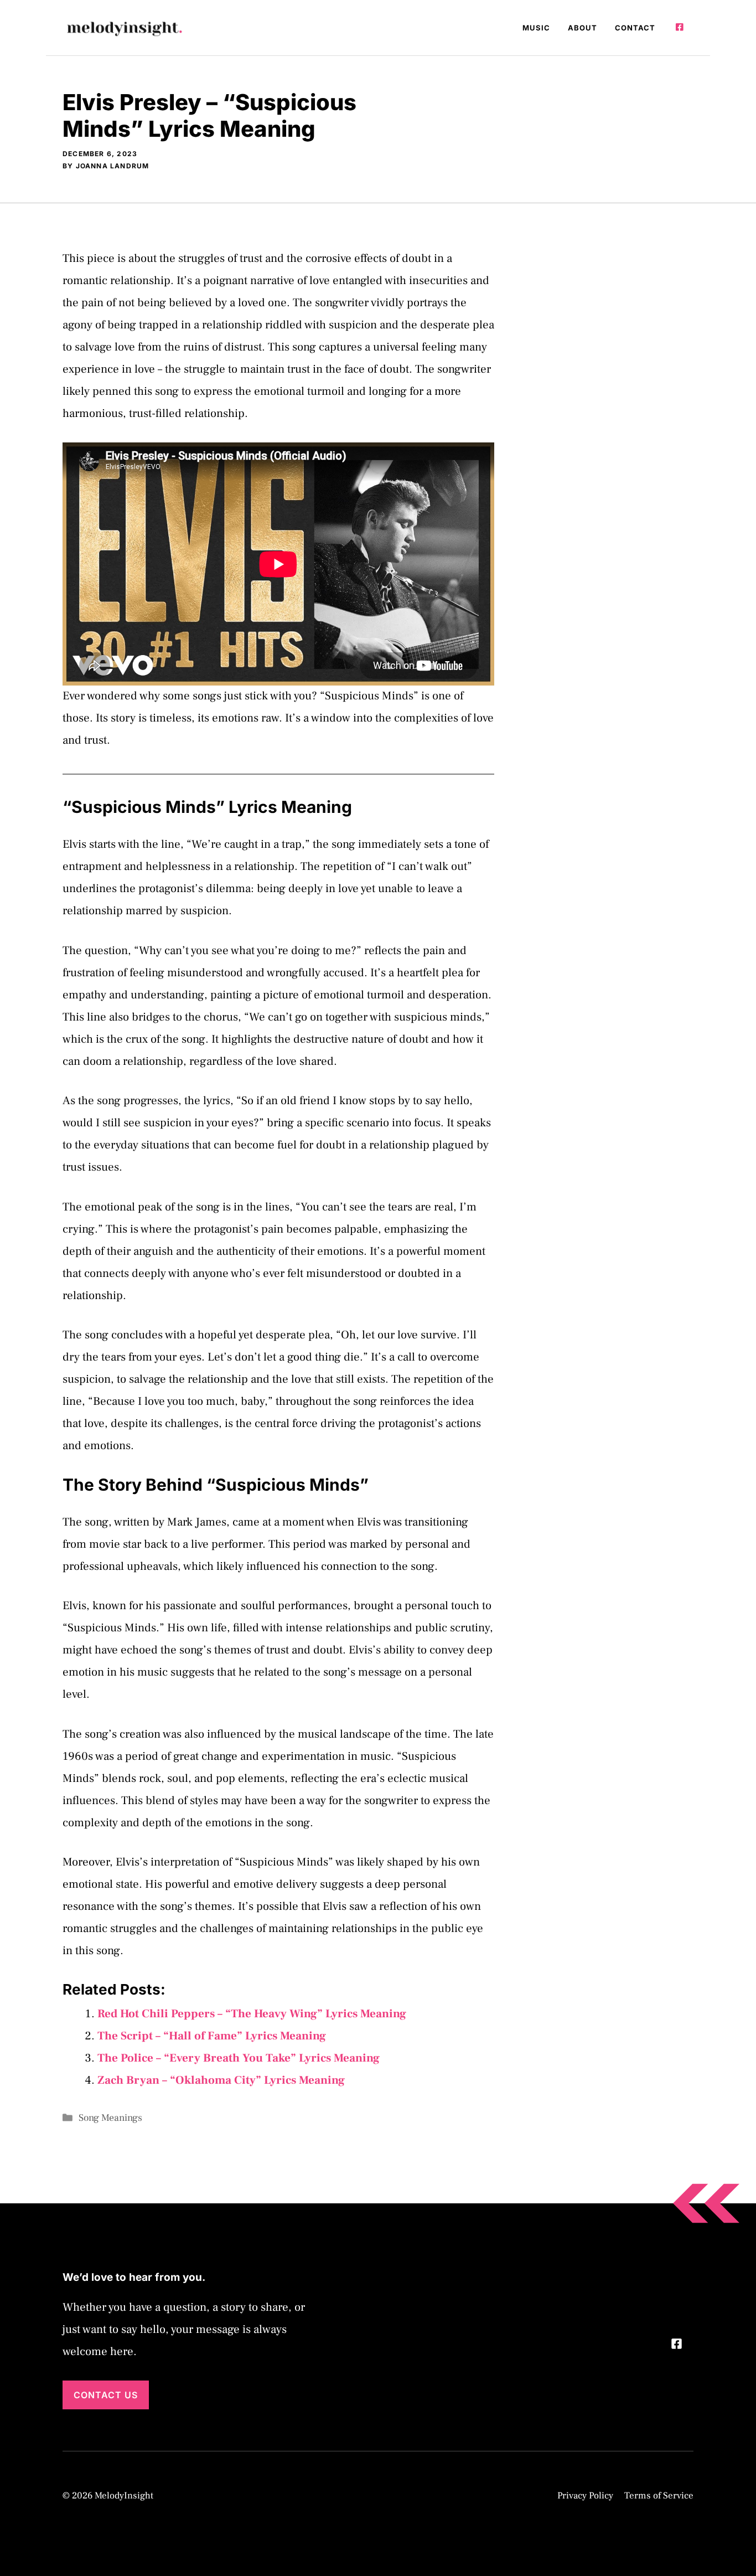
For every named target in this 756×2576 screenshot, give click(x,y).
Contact (635, 28)
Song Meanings (110, 2118)
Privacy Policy (585, 2496)
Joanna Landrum (113, 166)
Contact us (106, 2395)
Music (536, 28)
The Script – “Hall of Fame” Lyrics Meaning (212, 2036)
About (582, 28)
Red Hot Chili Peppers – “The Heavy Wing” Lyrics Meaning (252, 2014)
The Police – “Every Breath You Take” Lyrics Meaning (239, 2058)
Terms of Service (659, 2496)
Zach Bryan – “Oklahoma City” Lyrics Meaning (221, 2080)
